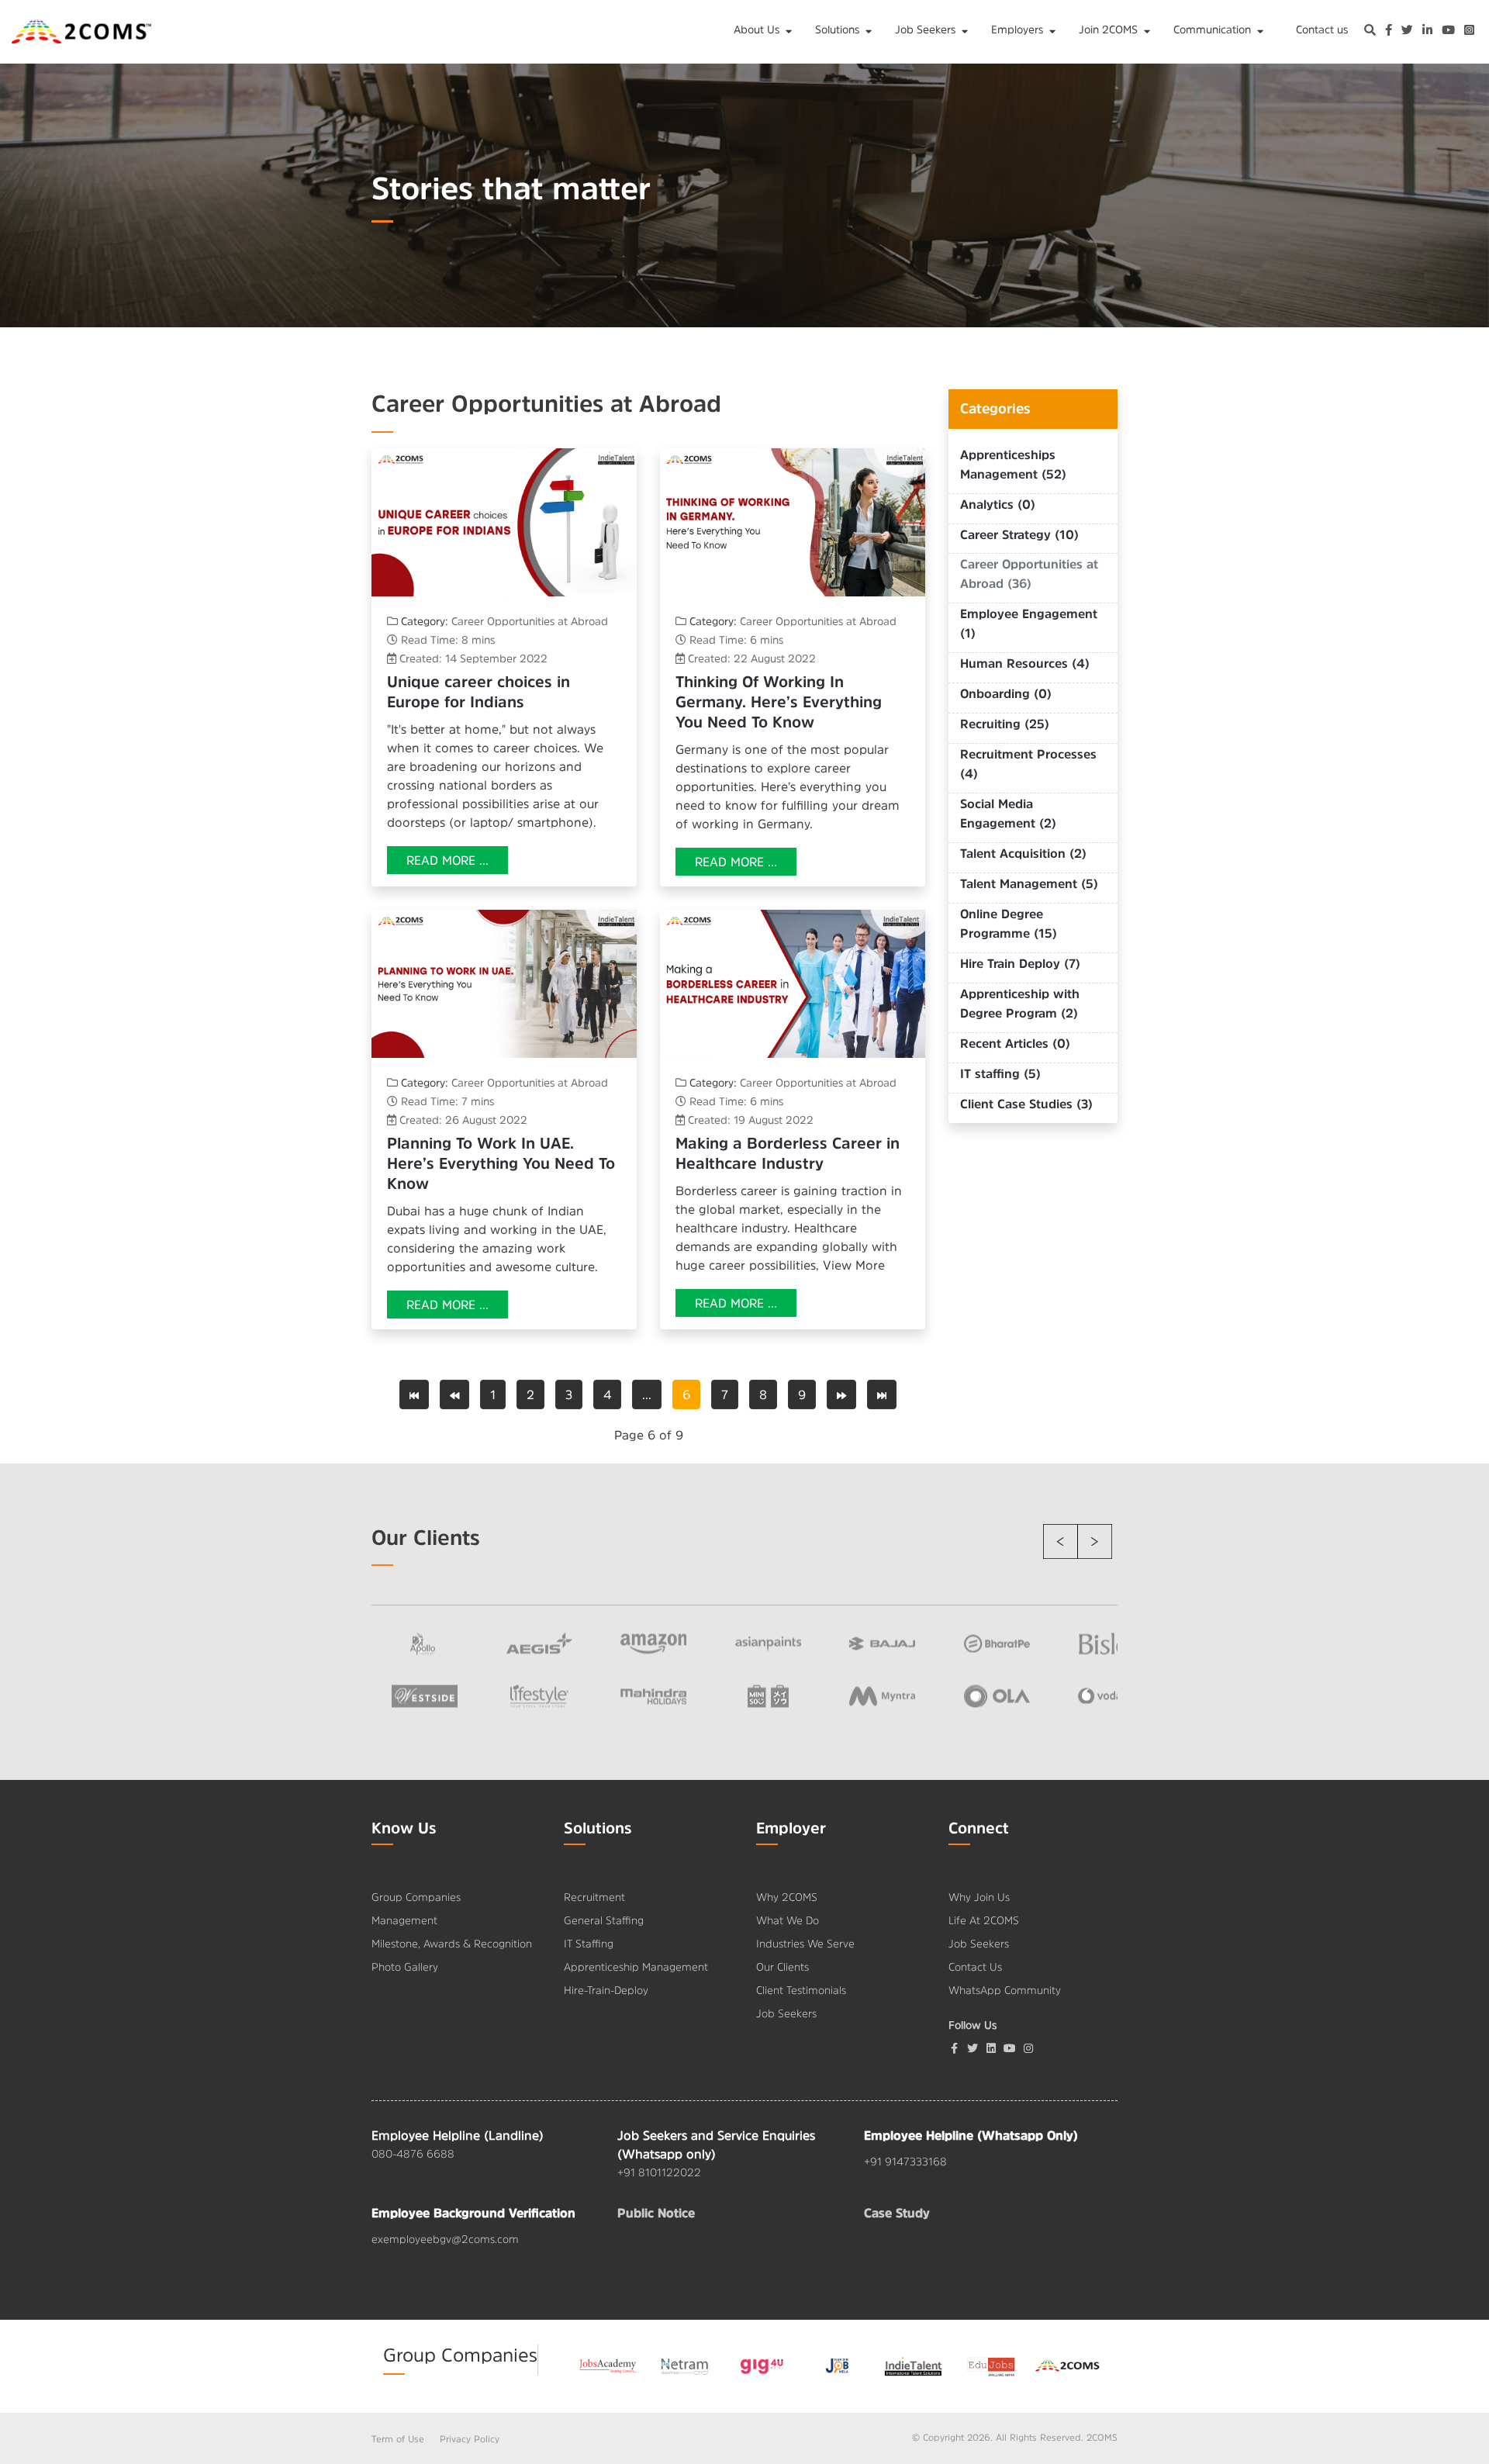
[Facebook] (954, 2048)
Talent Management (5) (1029, 883)
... (647, 1394)
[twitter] (1407, 32)
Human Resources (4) (1025, 663)
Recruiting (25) (1005, 724)
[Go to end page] (882, 1394)
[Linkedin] (991, 2048)
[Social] (1028, 2048)
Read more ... (447, 860)
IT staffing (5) (1000, 1073)
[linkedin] (1427, 32)
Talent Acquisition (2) (1023, 853)
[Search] (1370, 32)
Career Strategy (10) (1019, 534)
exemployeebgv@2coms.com (445, 2239)
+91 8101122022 (659, 2172)
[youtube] (1448, 32)
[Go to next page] (841, 1394)
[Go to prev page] (454, 1394)
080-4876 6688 (413, 2154)
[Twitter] (973, 2048)
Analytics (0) (998, 504)
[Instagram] (1469, 32)
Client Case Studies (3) (1026, 1104)
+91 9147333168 (905, 2162)
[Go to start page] (414, 1394)
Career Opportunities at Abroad (530, 621)
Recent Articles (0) (1015, 1043)
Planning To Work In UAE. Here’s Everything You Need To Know (501, 1163)
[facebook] (1389, 32)
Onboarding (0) (1006, 693)
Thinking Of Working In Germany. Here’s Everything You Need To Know (779, 702)
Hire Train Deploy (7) (1020, 963)
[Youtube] (1010, 2048)
